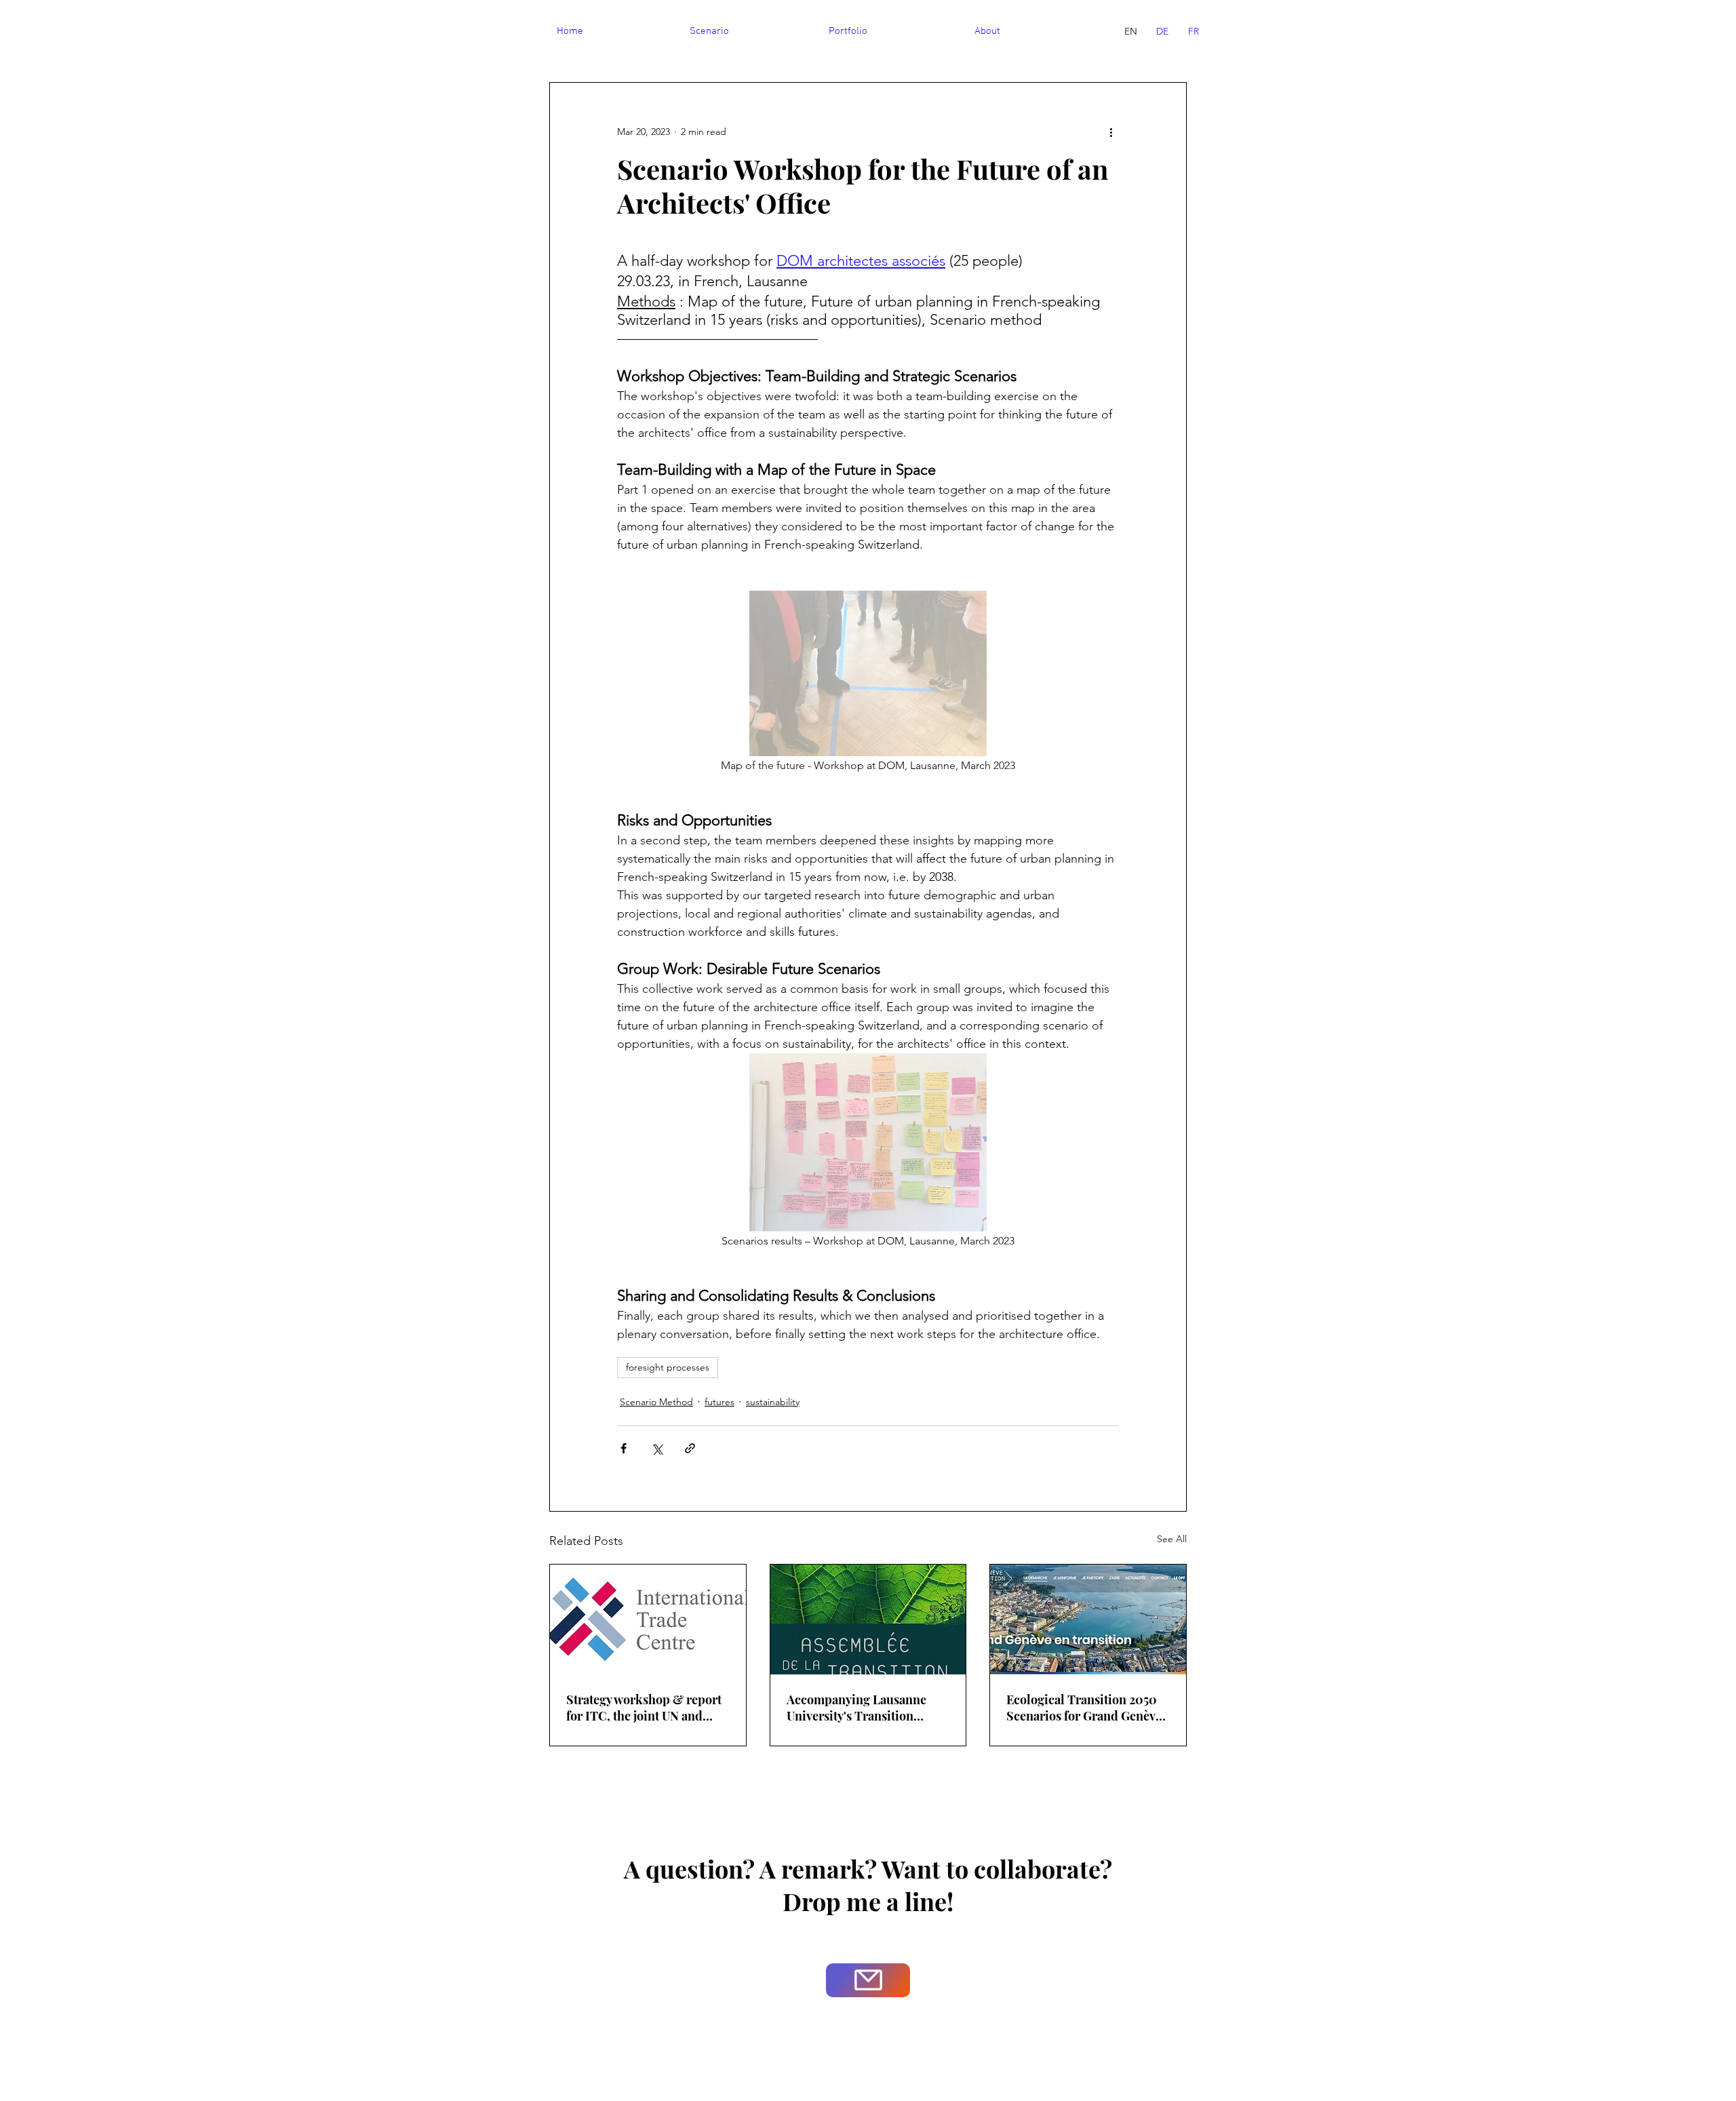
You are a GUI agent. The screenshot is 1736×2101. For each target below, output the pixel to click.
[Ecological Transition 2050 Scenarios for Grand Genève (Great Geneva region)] (1088, 1619)
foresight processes (668, 1367)
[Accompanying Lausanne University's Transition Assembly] (868, 1619)
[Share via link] (690, 1448)
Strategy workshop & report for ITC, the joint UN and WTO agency (644, 1708)
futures (719, 1402)
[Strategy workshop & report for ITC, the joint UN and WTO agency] (648, 1619)
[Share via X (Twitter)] (657, 1448)
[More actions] (1111, 132)
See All (1172, 1539)
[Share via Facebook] (624, 1448)
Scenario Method (656, 1402)
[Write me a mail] (868, 1980)
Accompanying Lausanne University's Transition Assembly (856, 1708)
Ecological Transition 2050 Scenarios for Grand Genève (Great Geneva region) (1084, 1708)
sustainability (773, 1402)
